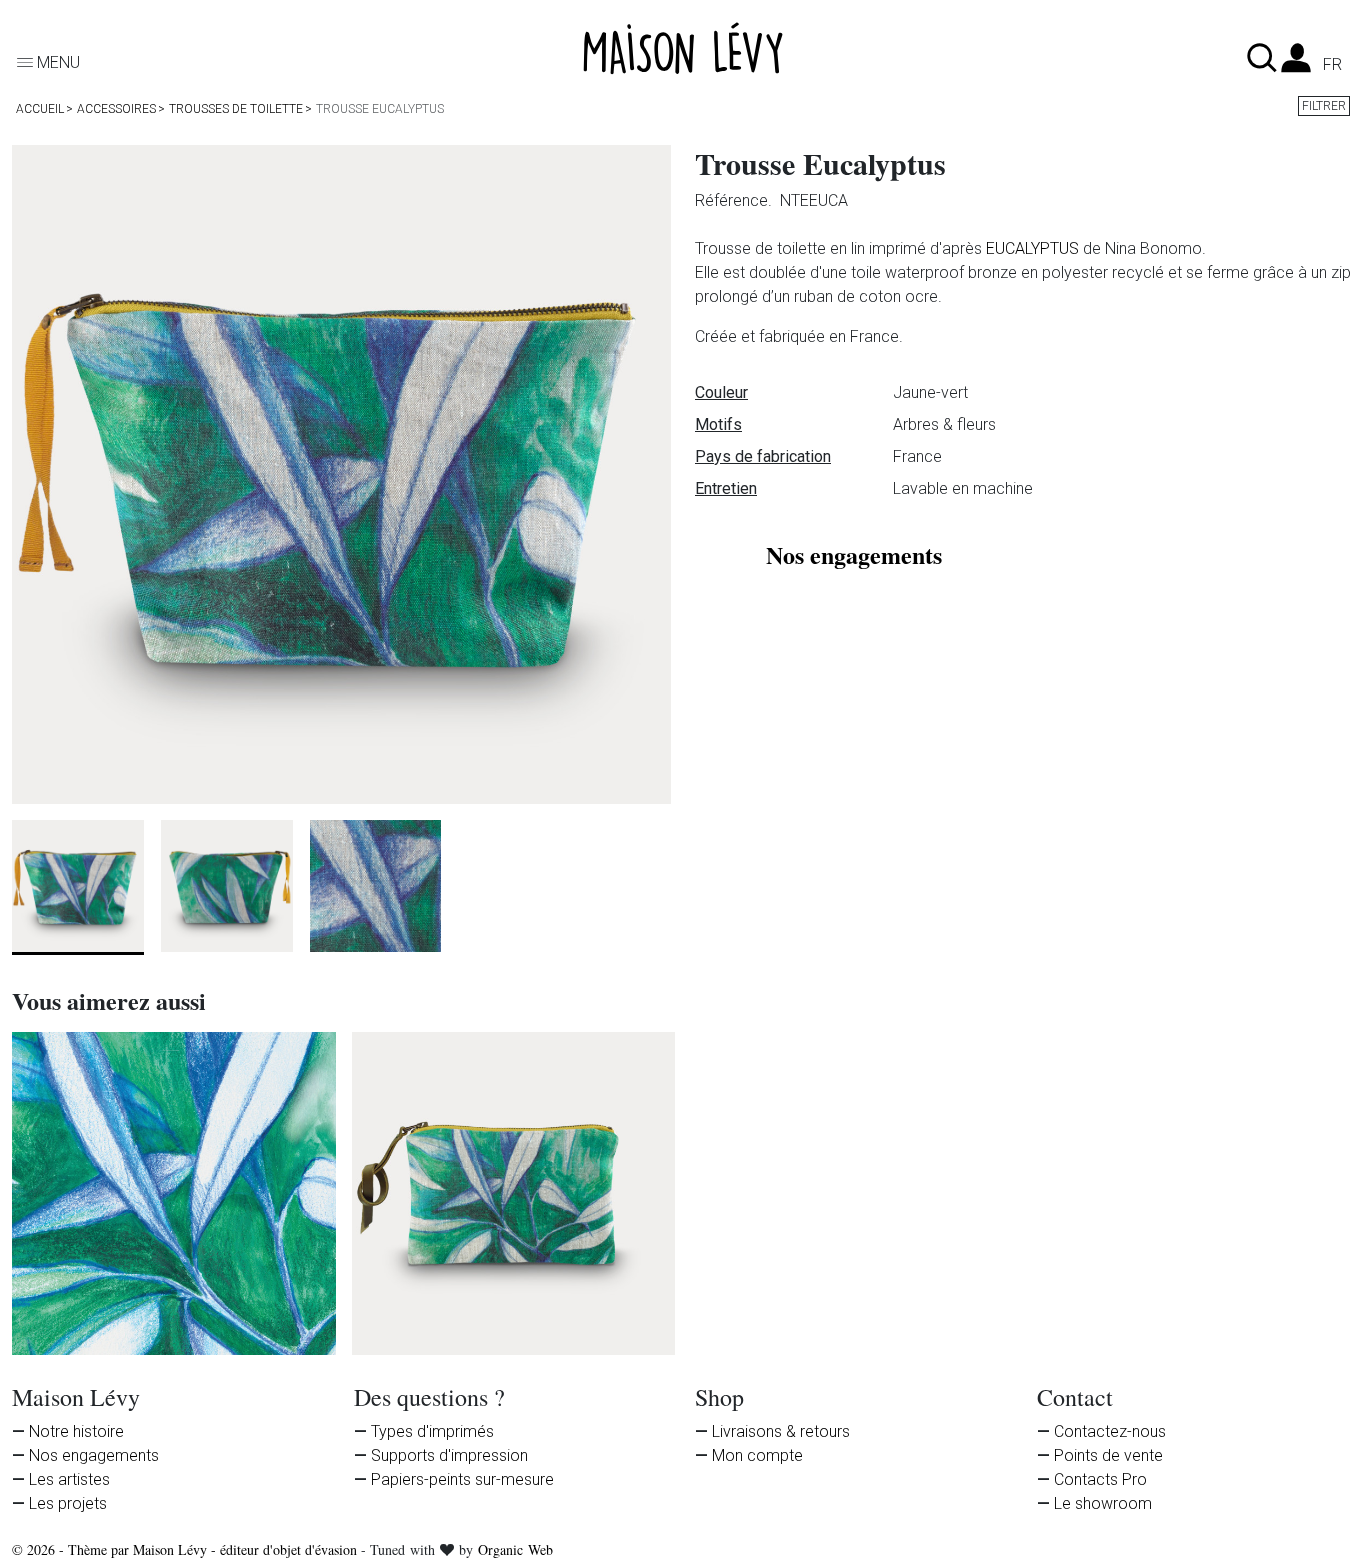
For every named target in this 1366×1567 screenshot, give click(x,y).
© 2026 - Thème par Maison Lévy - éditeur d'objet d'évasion (186, 1549)
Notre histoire (76, 1431)
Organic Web (515, 1549)
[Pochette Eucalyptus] (514, 1194)
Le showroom (1103, 1503)
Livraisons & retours (781, 1431)
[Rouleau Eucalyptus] (174, 1194)
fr (1332, 65)
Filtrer (1324, 106)
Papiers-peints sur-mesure (462, 1479)
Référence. (735, 200)
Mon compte (757, 1455)
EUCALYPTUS (1032, 248)
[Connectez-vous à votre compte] (1296, 63)
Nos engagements (94, 1455)
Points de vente (1108, 1455)
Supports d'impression (449, 1455)
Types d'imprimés (432, 1431)
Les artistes (69, 1479)
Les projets (68, 1503)
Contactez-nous (1110, 1431)
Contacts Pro (1100, 1479)
